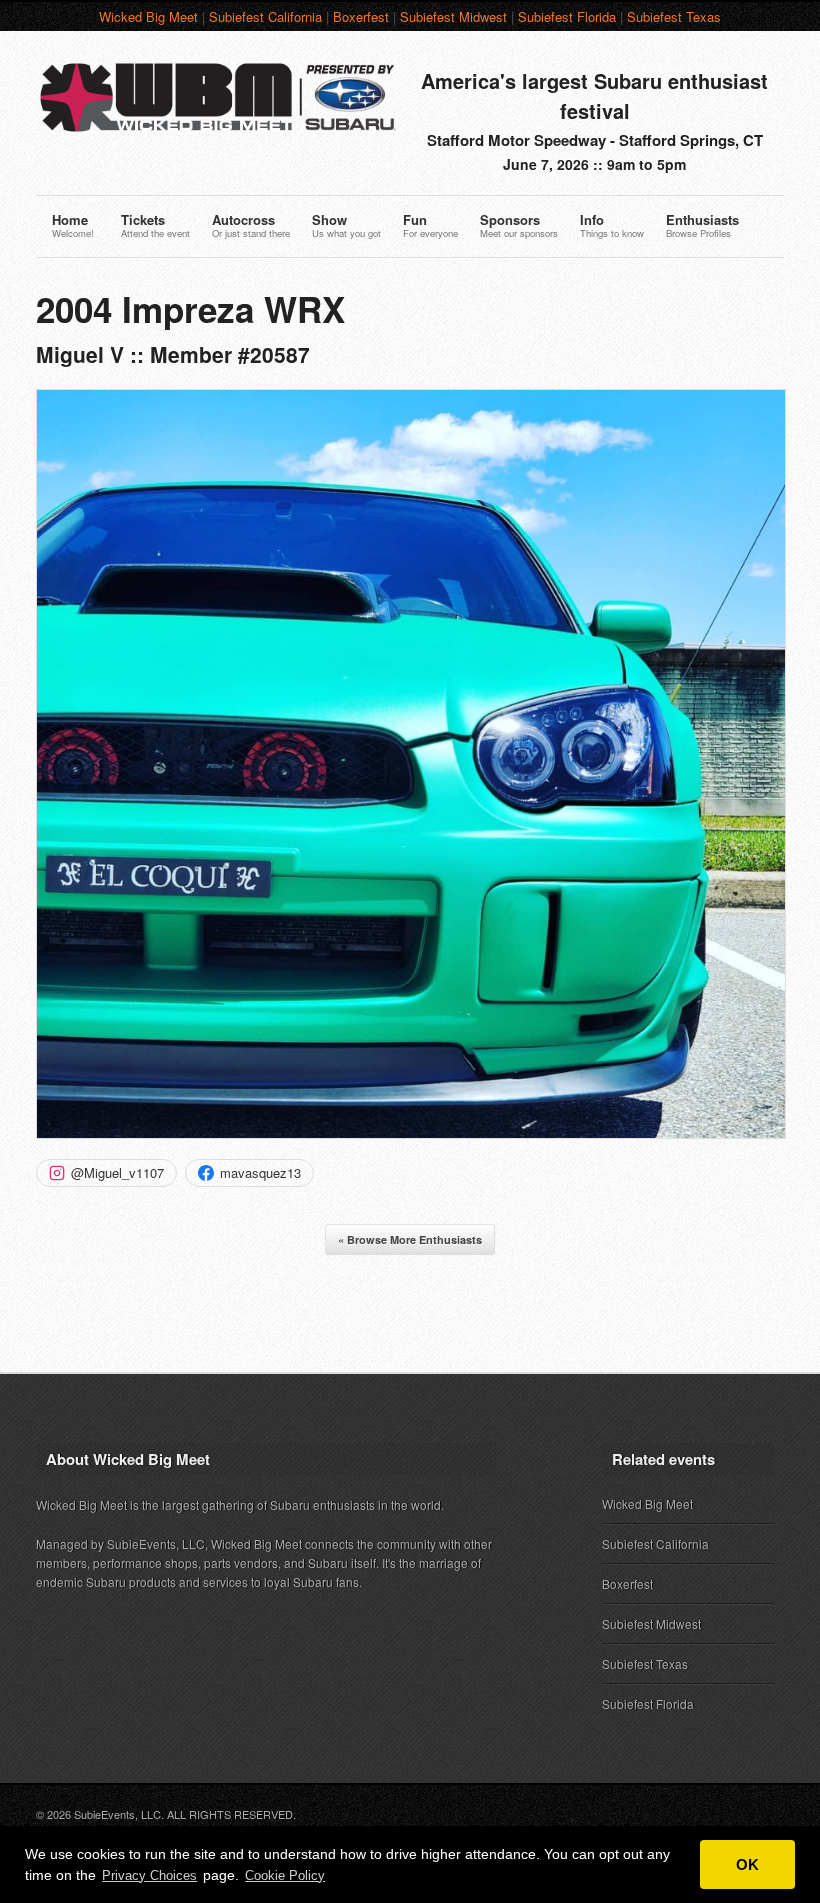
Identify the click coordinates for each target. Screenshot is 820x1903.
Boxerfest (361, 16)
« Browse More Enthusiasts (410, 1239)
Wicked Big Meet (148, 16)
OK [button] (747, 1864)
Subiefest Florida (567, 16)
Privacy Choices (149, 1875)
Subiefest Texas (674, 16)
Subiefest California (265, 16)
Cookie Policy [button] (285, 1875)
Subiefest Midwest (453, 16)
